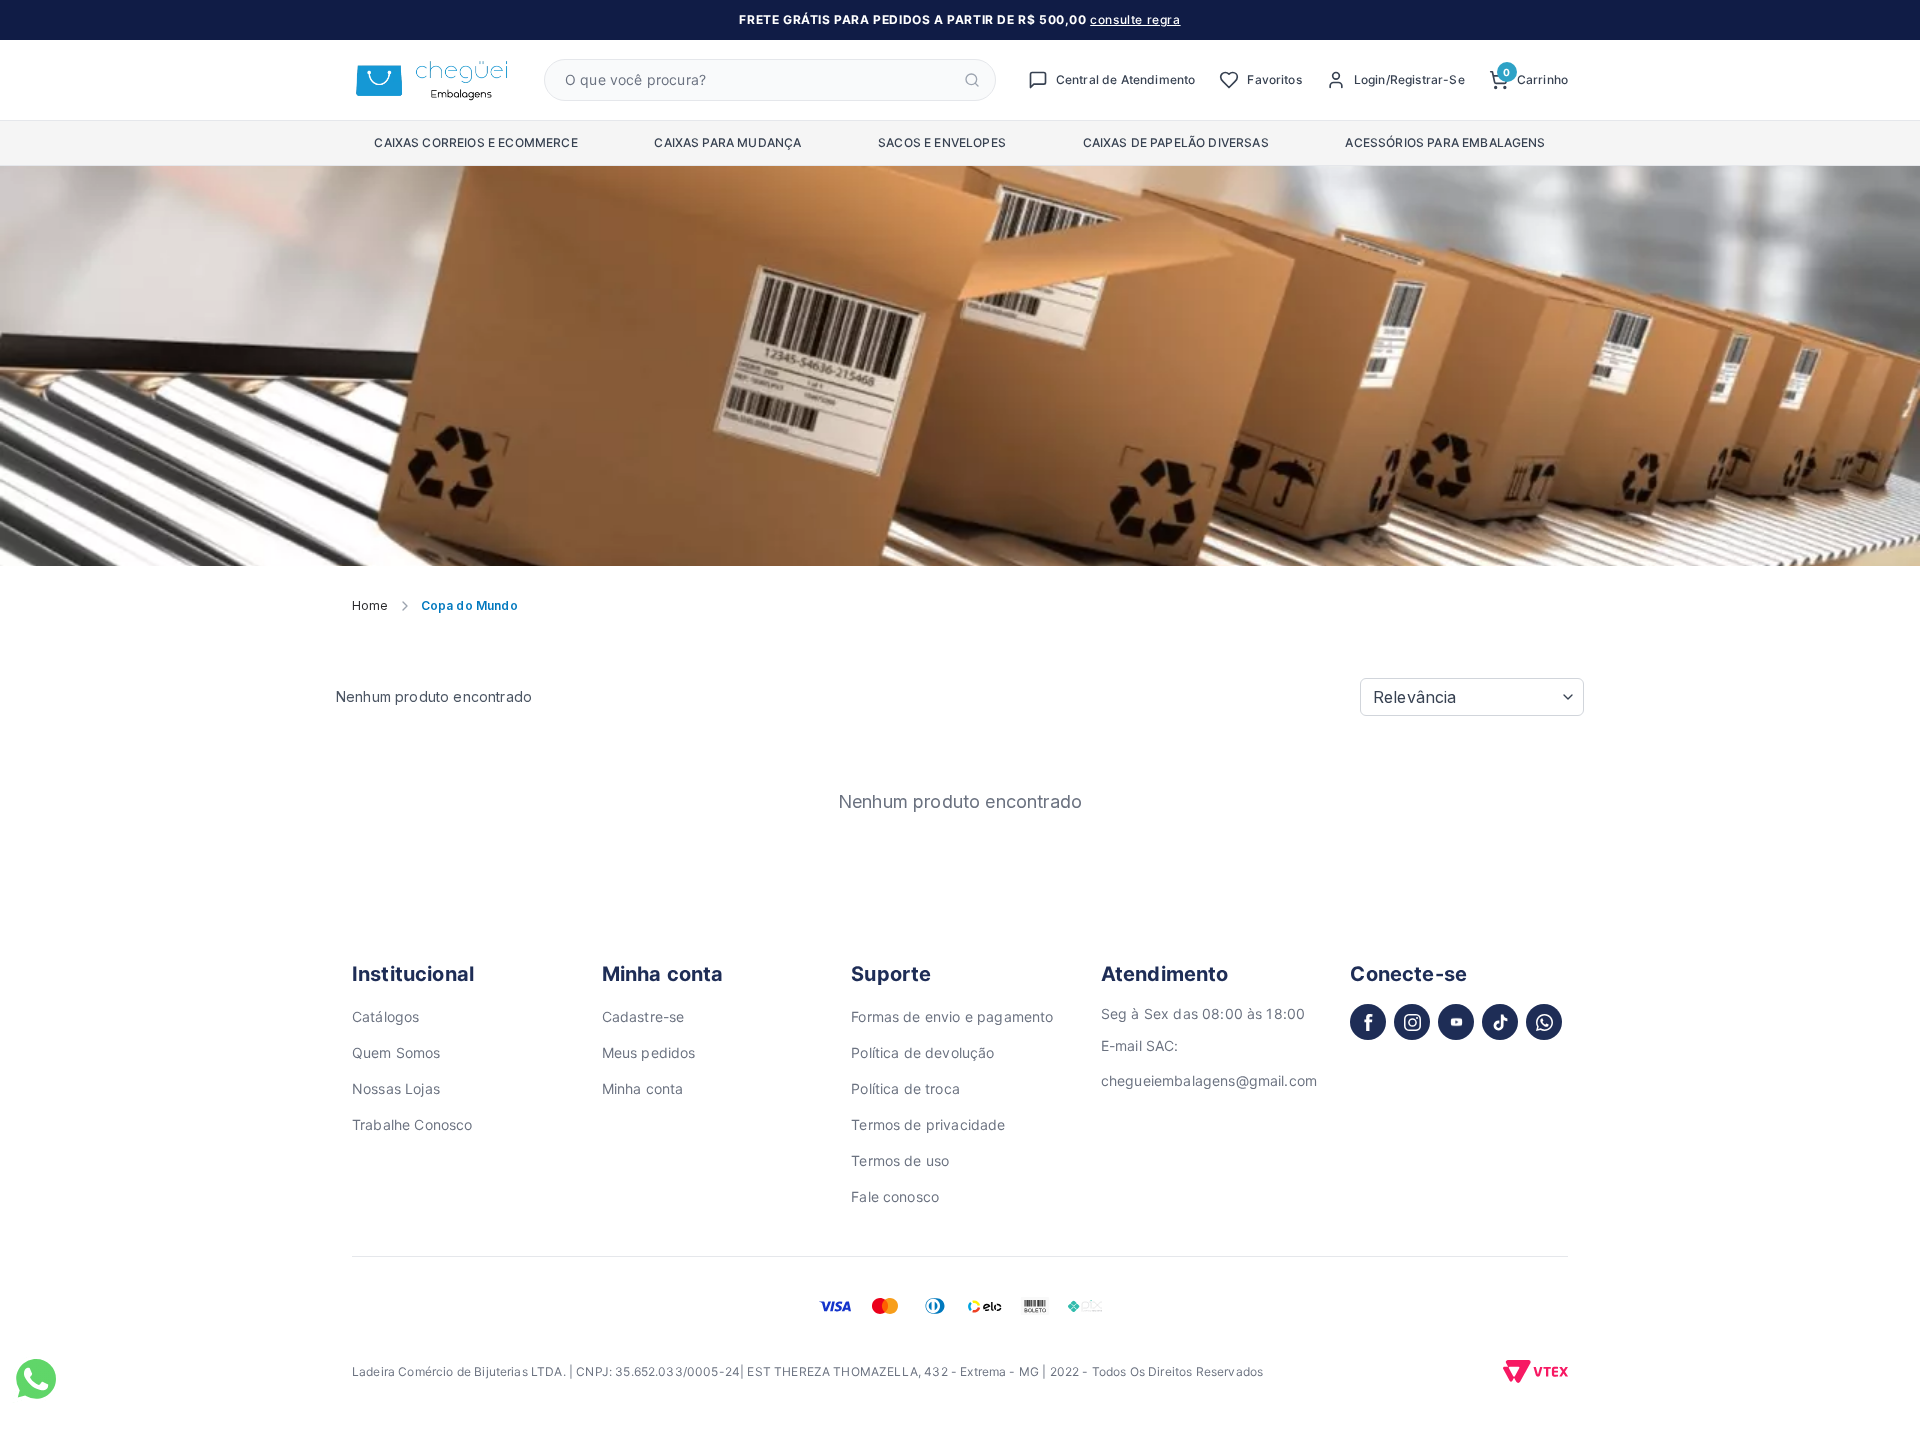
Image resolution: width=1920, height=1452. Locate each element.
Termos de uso (900, 1160)
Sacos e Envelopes (942, 142)
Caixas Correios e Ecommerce (475, 142)
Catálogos (385, 1016)
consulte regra (1135, 19)
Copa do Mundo (469, 606)
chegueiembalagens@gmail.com (1209, 1080)
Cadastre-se (643, 1016)
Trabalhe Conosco (412, 1124)
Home (370, 606)
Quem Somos (396, 1052)
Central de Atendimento (1126, 79)
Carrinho (1535, 78)
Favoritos (1274, 79)
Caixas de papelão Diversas (1176, 142)
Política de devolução (922, 1052)
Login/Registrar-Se (1409, 79)
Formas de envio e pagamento (952, 1016)
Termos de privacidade (928, 1124)
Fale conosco (895, 1196)
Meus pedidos (649, 1052)
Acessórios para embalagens (1445, 142)
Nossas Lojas (396, 1088)
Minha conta (643, 1088)
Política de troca (905, 1088)
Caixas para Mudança (727, 142)
